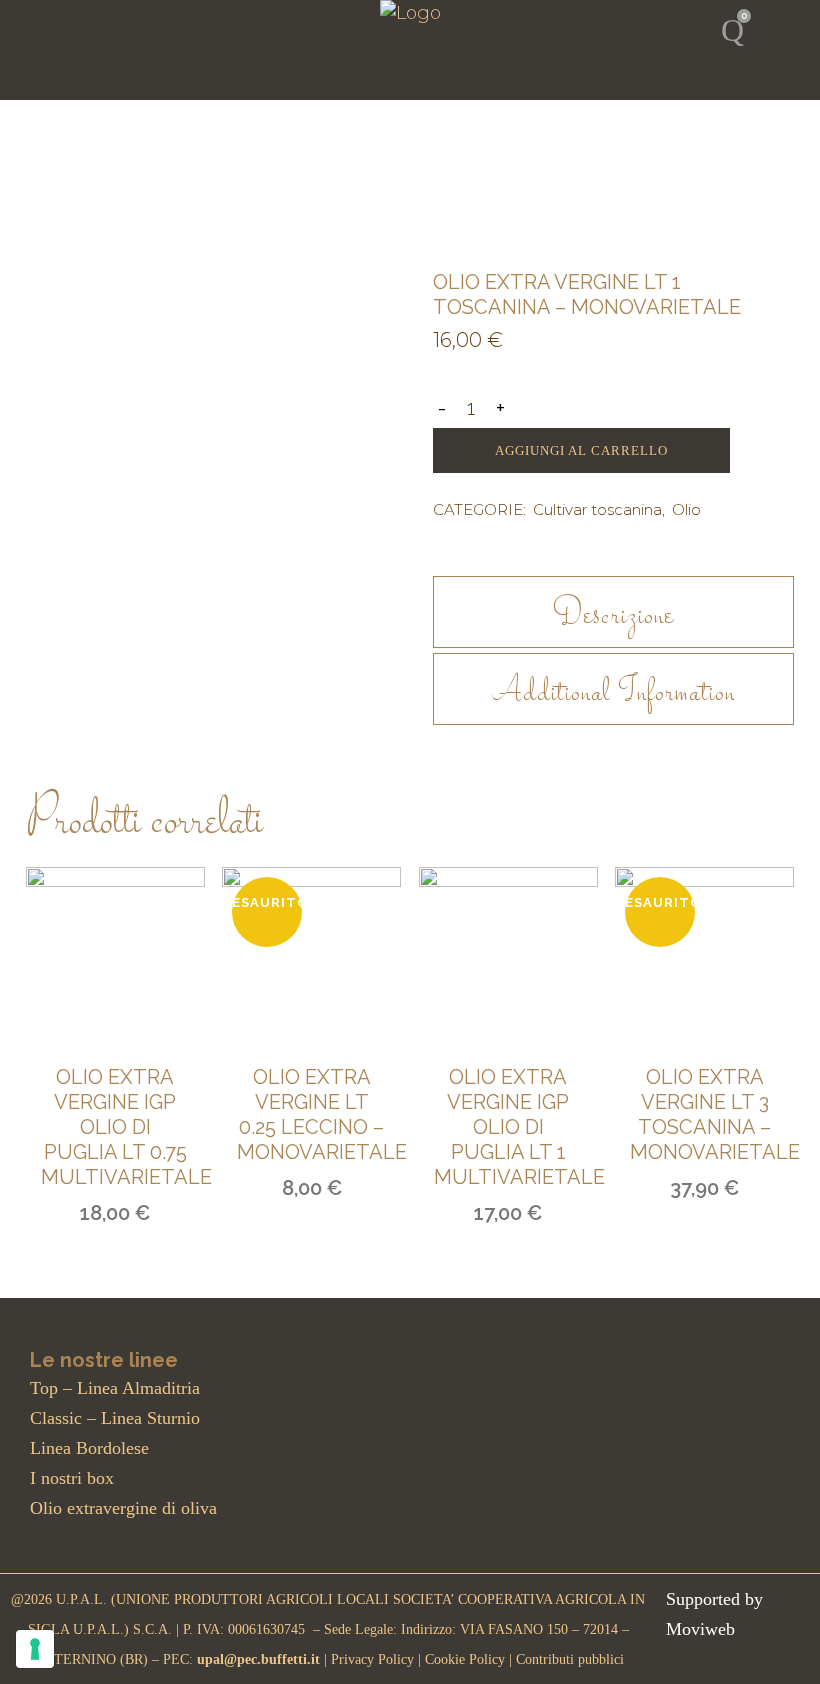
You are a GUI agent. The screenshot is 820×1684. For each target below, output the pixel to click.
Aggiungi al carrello (581, 450)
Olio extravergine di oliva (123, 1508)
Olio (686, 509)
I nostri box (72, 1478)
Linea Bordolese (89, 1448)
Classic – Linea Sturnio (115, 1418)
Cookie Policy (465, 1659)
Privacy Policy (374, 1659)
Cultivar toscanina (597, 509)
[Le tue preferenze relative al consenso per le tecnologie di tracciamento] (35, 1649)
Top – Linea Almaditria (115, 1388)
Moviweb (700, 1629)
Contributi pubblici (570, 1659)
